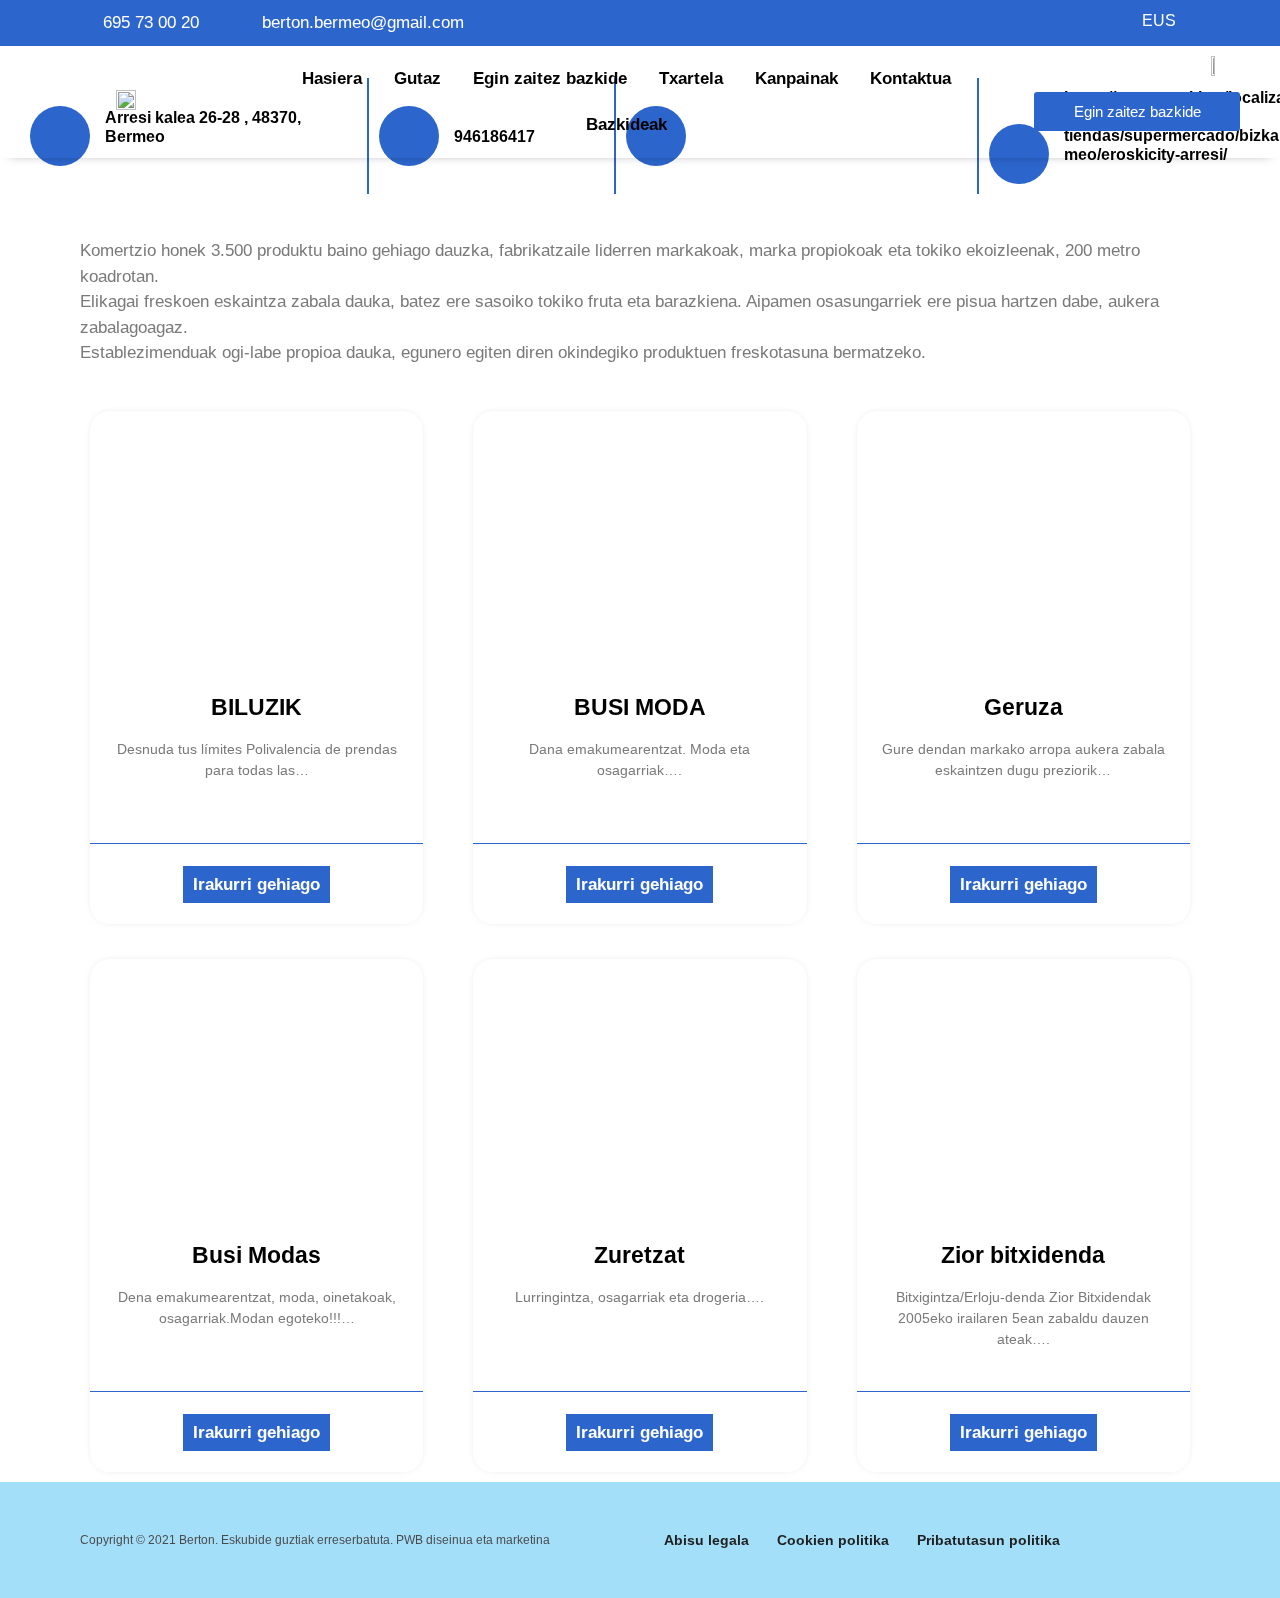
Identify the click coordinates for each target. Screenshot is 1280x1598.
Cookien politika (833, 1540)
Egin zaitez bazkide (550, 78)
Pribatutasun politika (988, 1540)
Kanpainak (796, 78)
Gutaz (417, 78)
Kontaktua (910, 78)
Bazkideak (626, 124)
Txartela (691, 78)
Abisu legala (706, 1540)
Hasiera (332, 78)
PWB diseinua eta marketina (473, 1540)
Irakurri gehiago (256, 884)
